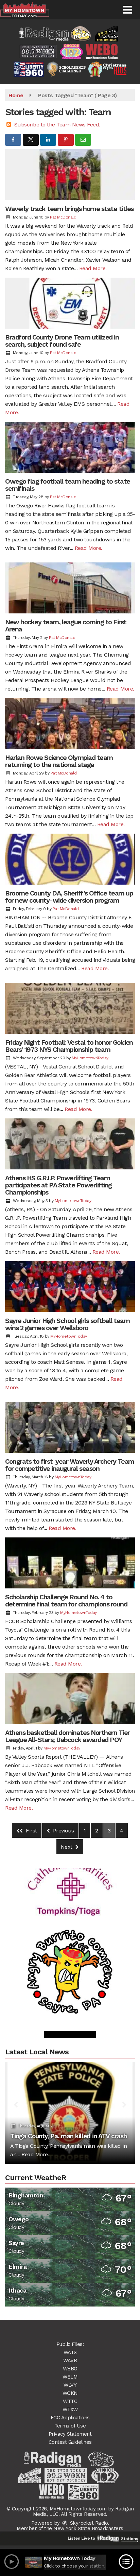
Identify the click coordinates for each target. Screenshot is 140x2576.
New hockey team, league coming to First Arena (66, 625)
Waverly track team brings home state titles (69, 209)
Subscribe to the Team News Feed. (57, 125)
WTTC (70, 2401)
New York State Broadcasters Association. (88, 2531)
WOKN (70, 2393)
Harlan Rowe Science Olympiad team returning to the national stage (59, 761)
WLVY (70, 2385)
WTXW (70, 2409)
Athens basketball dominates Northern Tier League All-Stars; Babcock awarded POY (67, 1736)
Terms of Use (70, 2426)
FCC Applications (70, 2418)
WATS (70, 2352)
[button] (127, 10)
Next (67, 1847)
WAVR (70, 2361)
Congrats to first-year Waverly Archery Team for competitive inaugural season (70, 1465)
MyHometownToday (90, 1058)
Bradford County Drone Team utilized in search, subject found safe (62, 341)
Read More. (93, 268)
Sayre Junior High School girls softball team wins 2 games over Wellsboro (67, 1324)
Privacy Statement (70, 2434)
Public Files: (70, 2344)
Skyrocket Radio (88, 2523)
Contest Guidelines (70, 2442)
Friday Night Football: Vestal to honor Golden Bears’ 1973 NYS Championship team (69, 1046)
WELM (70, 2377)
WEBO (70, 2369)
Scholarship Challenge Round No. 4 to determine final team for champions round (66, 1600)
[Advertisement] (70, 1950)
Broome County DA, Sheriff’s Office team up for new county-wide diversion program (69, 897)
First (31, 1831)
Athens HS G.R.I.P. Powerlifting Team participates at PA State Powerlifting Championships (58, 1185)
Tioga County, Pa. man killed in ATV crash (68, 2136)
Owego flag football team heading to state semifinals (68, 485)
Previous (63, 1831)
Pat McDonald (63, 217)
